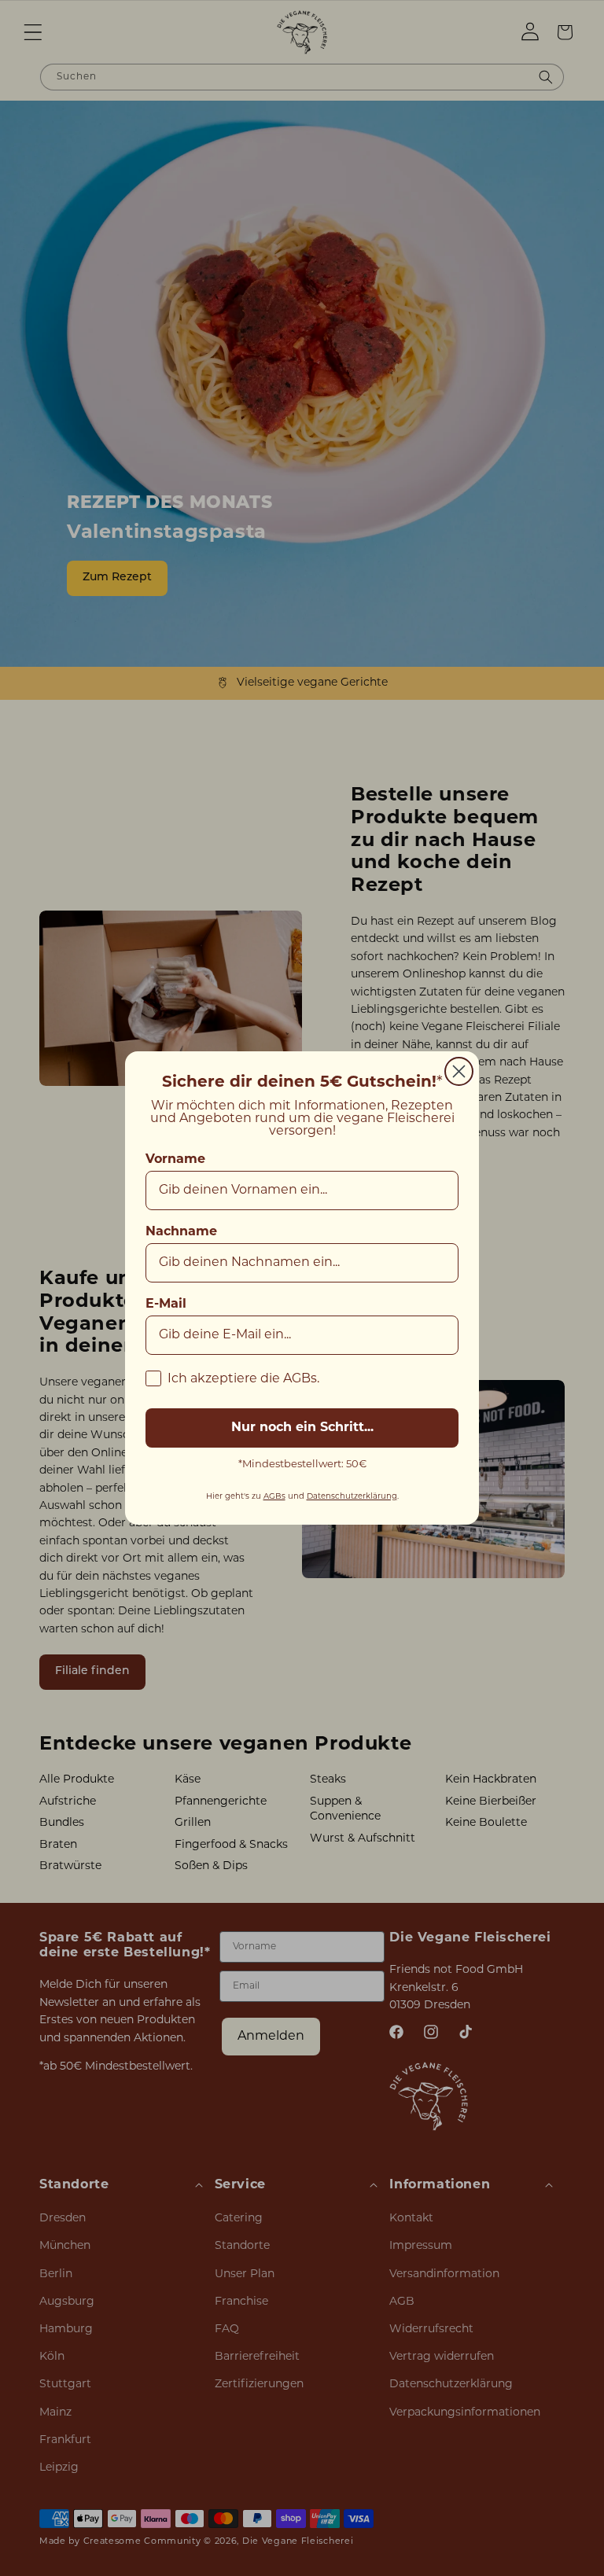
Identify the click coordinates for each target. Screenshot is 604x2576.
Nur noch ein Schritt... (302, 1428)
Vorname (175, 1160)
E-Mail (166, 1305)
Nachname (181, 1232)
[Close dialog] (459, 1071)
